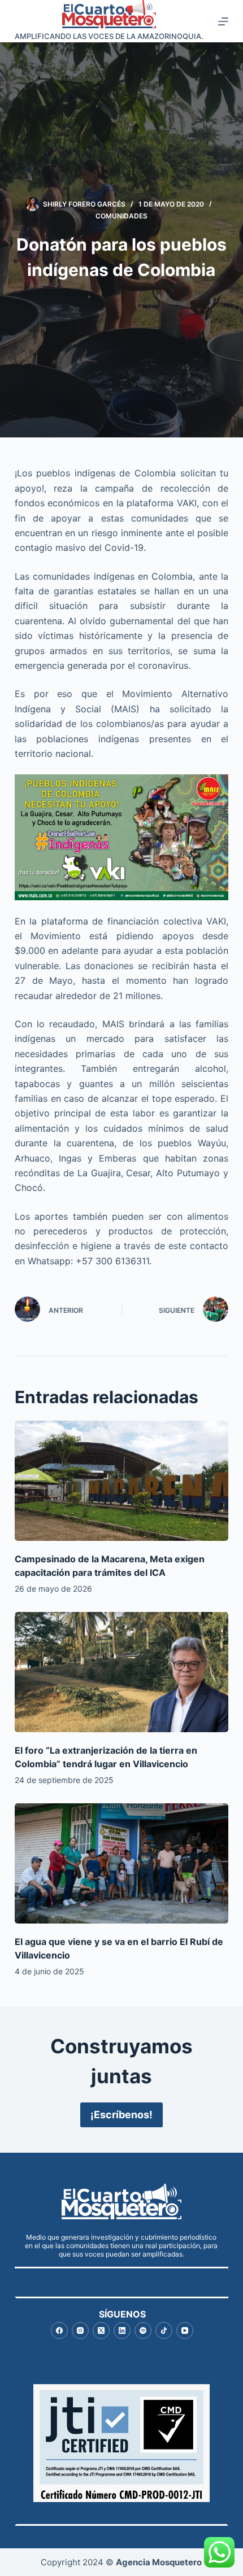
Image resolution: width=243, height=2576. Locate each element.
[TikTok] (164, 2330)
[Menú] (223, 21)
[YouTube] (185, 2330)
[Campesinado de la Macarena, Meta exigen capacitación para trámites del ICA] (121, 1481)
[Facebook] (59, 2330)
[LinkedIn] (122, 2330)
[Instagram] (80, 2330)
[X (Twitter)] (101, 2330)
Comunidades (121, 216)
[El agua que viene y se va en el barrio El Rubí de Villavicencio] (121, 1863)
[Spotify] (143, 2330)
